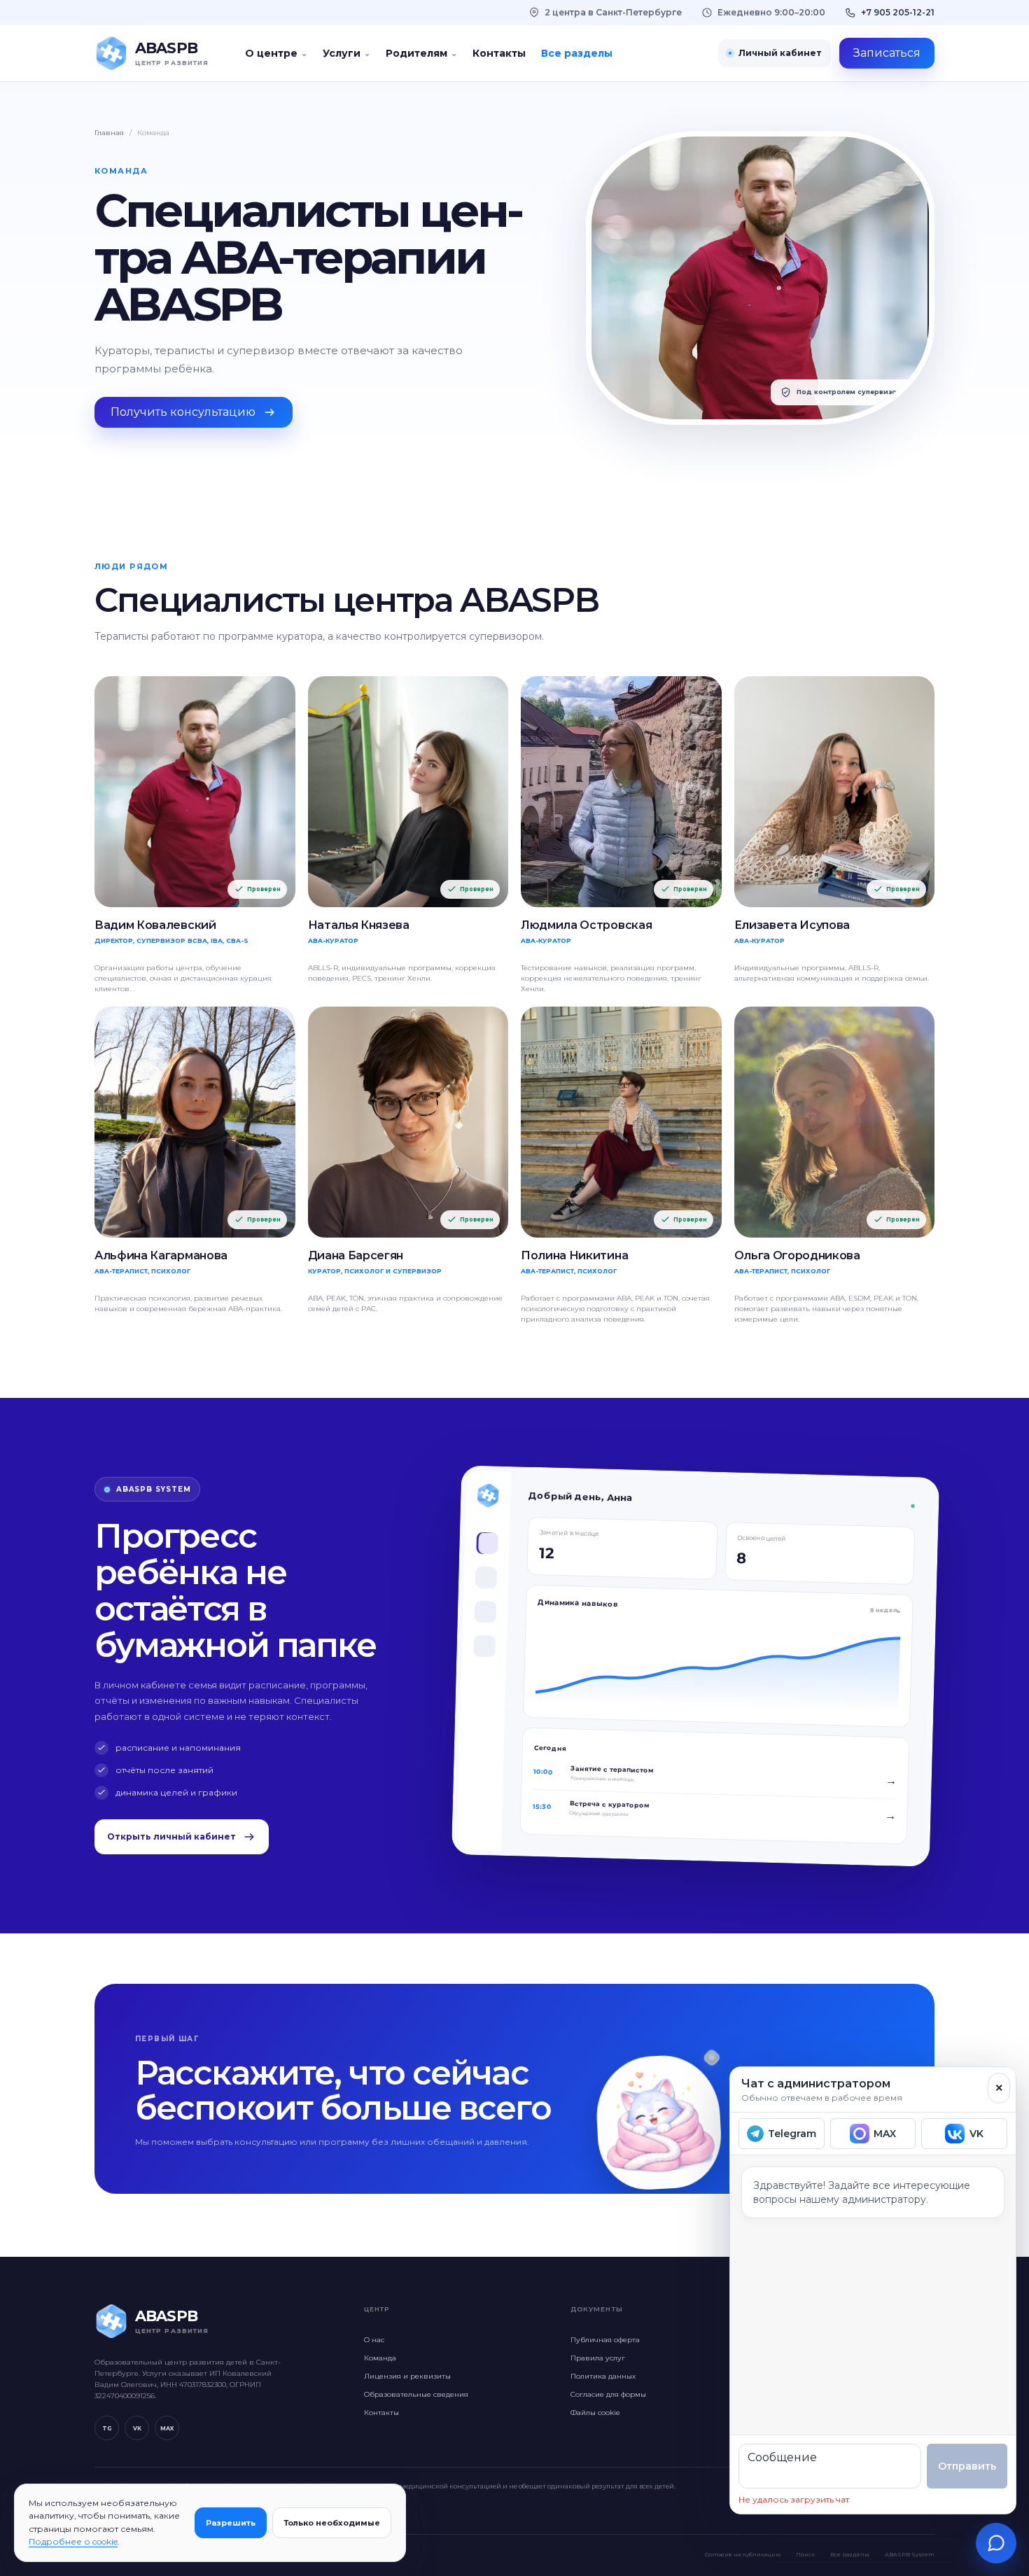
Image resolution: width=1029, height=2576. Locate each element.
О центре (276, 53)
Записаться (887, 53)
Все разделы (577, 53)
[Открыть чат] (996, 2543)
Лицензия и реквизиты (407, 2376)
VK (137, 2428)
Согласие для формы (608, 2394)
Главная (109, 133)
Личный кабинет (780, 53)
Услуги (346, 53)
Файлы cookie (595, 2413)
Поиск (805, 2554)
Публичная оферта (605, 2340)
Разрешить (231, 2523)
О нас (374, 2340)
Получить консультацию (183, 412)
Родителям (421, 53)
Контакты (499, 53)
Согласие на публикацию (743, 2554)
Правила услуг (598, 2358)
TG (107, 2428)
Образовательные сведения (416, 2394)
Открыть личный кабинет (171, 1836)
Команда (380, 2358)
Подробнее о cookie (73, 2541)
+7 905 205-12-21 (898, 12)
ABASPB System (910, 2554)
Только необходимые (332, 2523)
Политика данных (603, 2376)
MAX (167, 2428)
